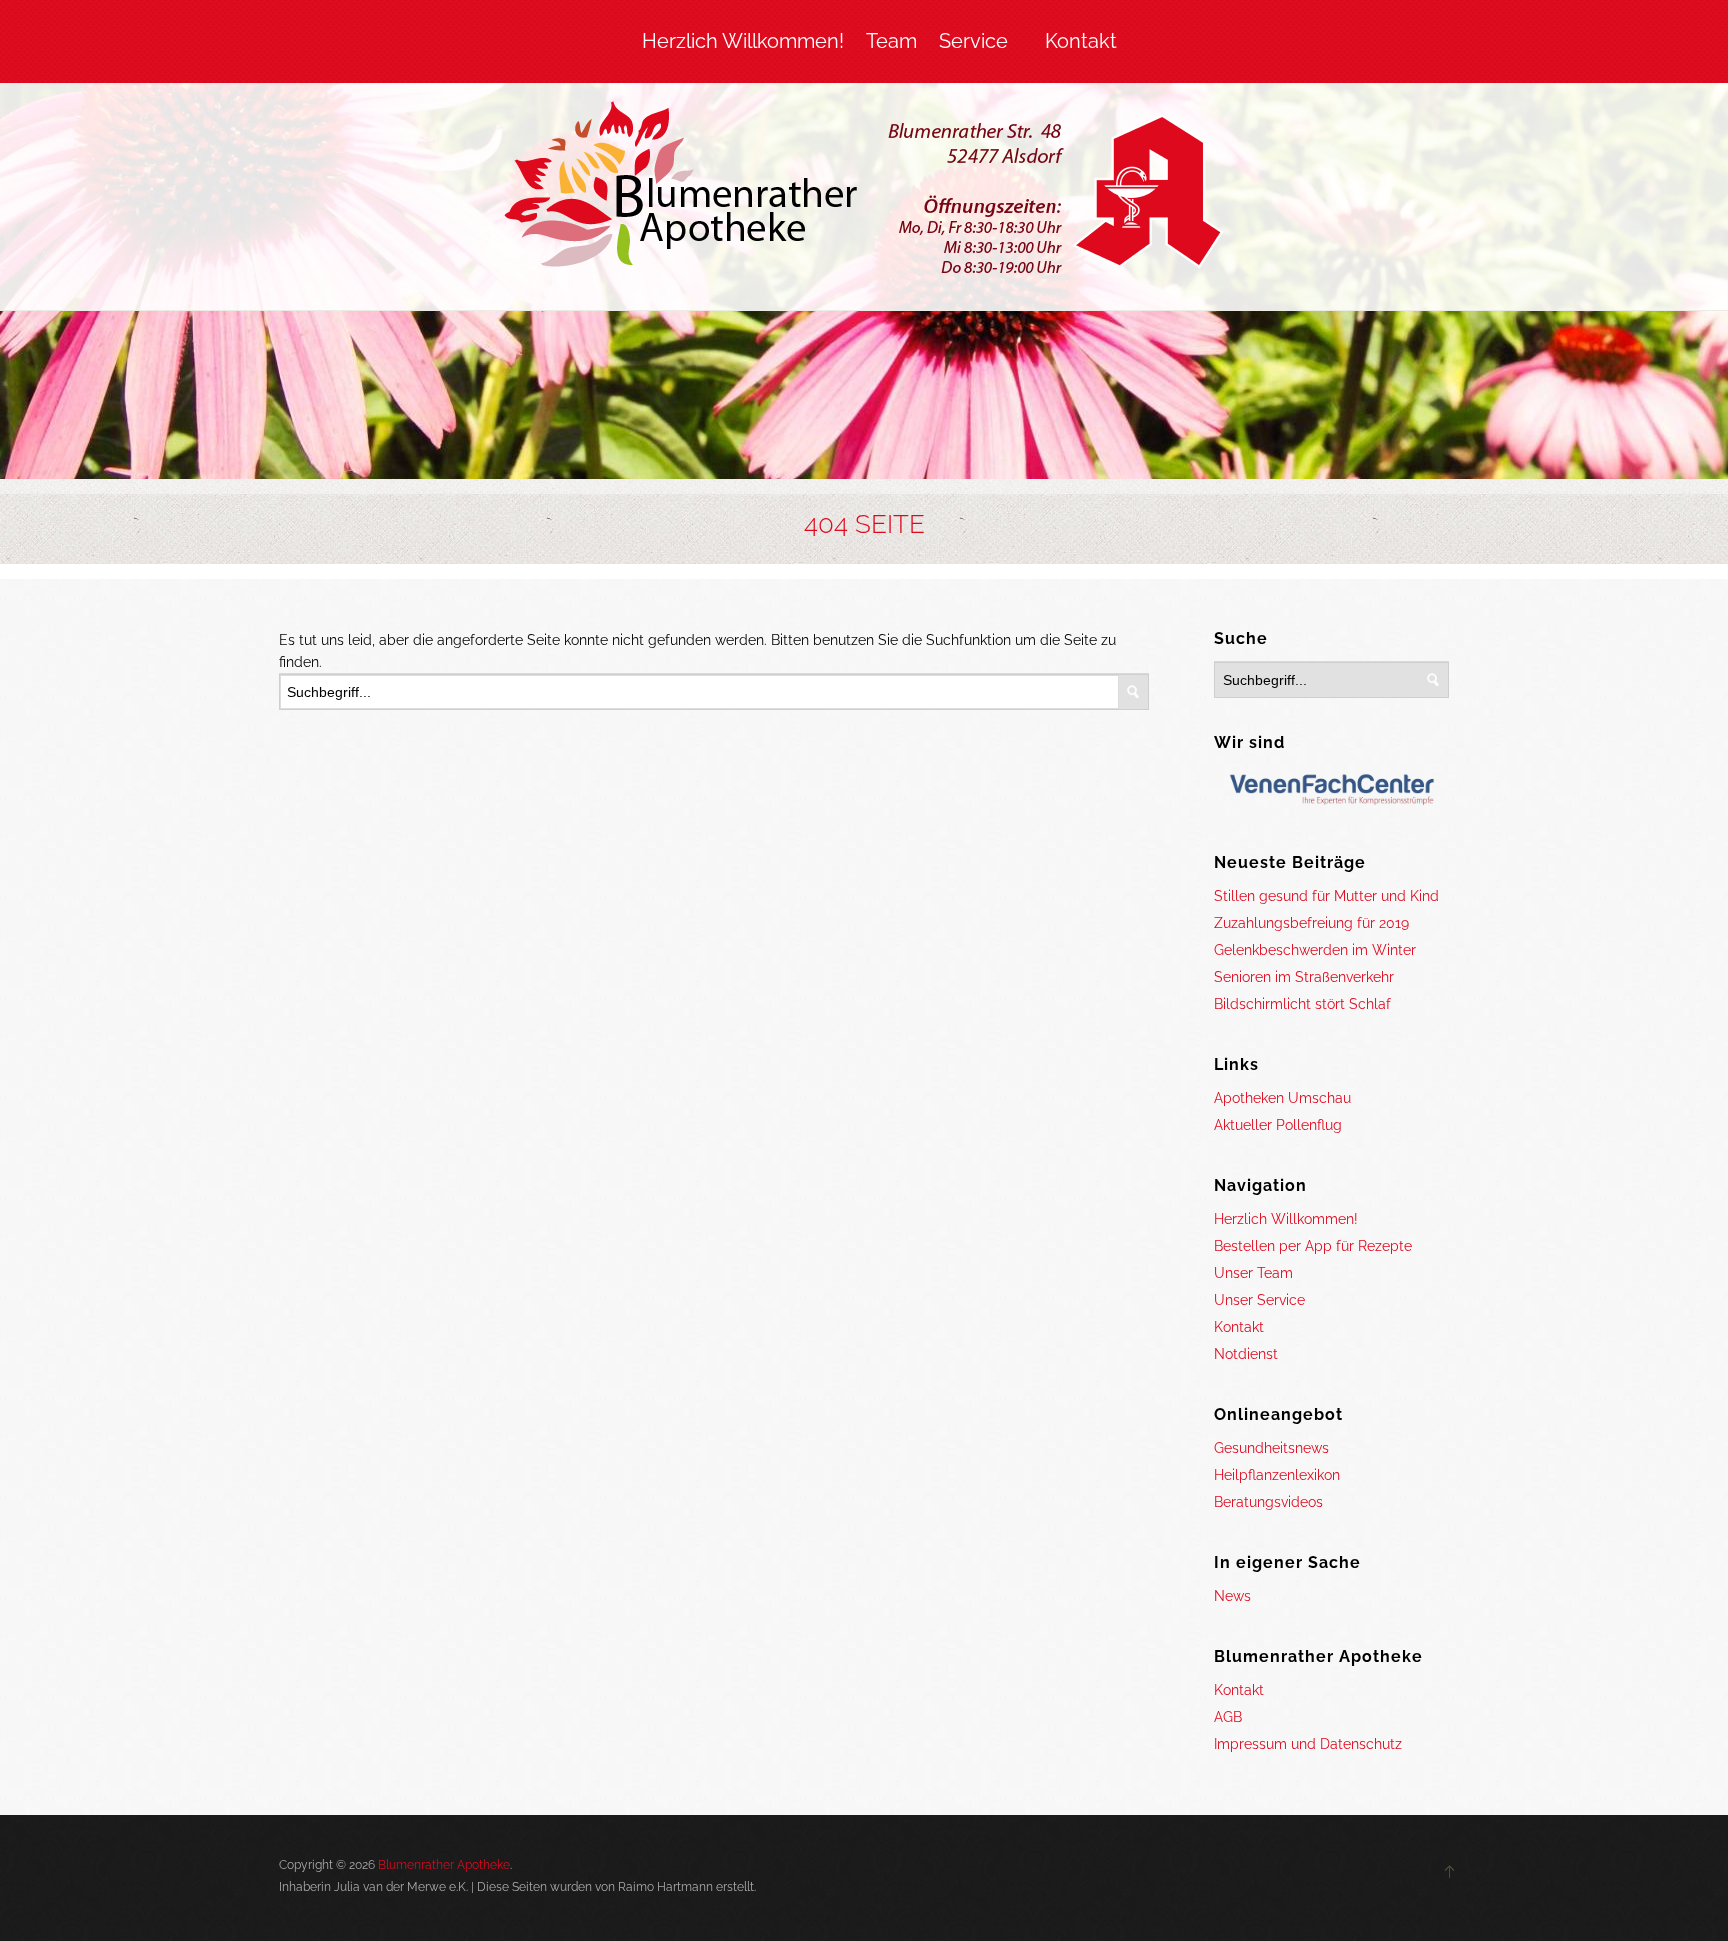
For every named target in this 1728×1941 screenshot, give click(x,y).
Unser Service (1259, 1300)
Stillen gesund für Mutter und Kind (1326, 896)
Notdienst (1246, 1354)
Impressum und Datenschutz (1308, 1744)
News (1232, 1596)
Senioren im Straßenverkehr (1304, 977)
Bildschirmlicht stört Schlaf (1302, 1004)
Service (973, 41)
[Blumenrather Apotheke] (864, 192)
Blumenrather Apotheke (444, 1865)
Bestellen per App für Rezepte (1313, 1246)
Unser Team (1253, 1273)
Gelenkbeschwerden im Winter (1315, 950)
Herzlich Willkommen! (743, 41)
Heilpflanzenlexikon (1277, 1475)
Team (891, 41)
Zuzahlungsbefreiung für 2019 (1311, 923)
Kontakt (1081, 41)
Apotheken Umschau (1282, 1098)
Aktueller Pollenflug (1278, 1125)
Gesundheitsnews (1271, 1448)
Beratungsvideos (1268, 1502)
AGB (1228, 1717)
